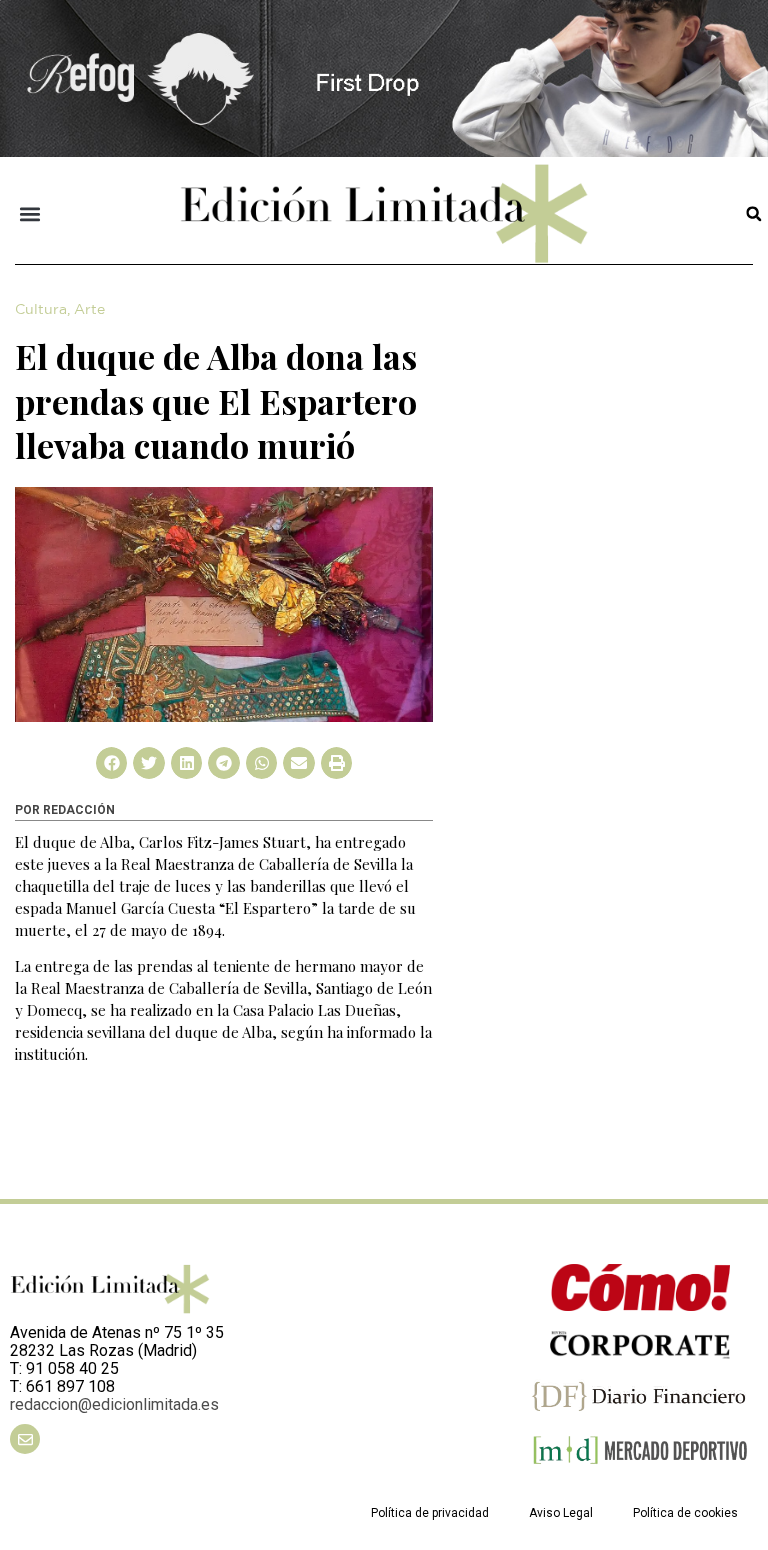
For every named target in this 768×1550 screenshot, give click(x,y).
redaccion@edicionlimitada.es (114, 1404)
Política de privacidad (430, 1513)
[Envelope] (25, 1439)
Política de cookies (685, 1513)
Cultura (41, 310)
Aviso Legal (561, 1513)
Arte (89, 310)
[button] (30, 213)
